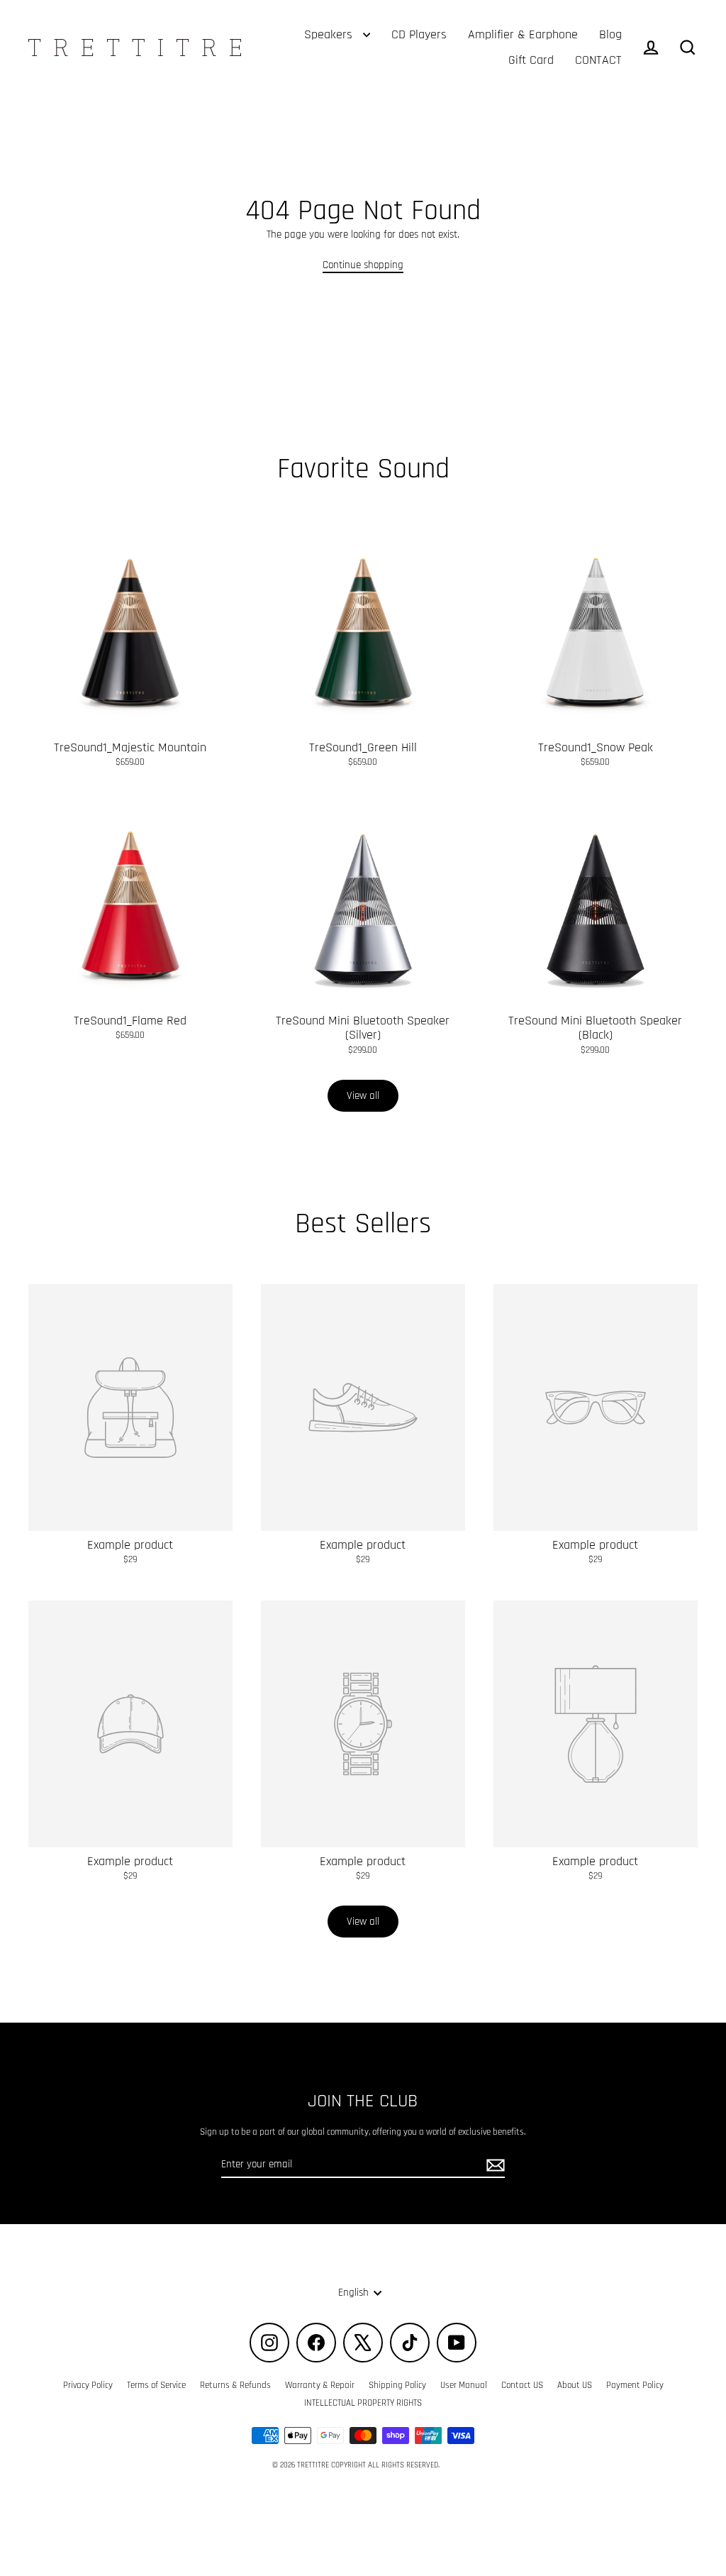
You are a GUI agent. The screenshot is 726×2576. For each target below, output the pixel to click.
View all (363, 1096)
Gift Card (531, 60)
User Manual (464, 2385)
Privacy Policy (88, 2385)
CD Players (419, 34)
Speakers (330, 34)
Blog (610, 34)
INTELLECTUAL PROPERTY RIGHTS (363, 2403)
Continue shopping (363, 265)
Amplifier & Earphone (523, 34)
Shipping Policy (397, 2385)
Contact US (522, 2385)
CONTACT (598, 60)
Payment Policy (635, 2385)
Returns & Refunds (235, 2385)
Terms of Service (156, 2385)
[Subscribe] (493, 2165)
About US (575, 2385)
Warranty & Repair (320, 2385)
